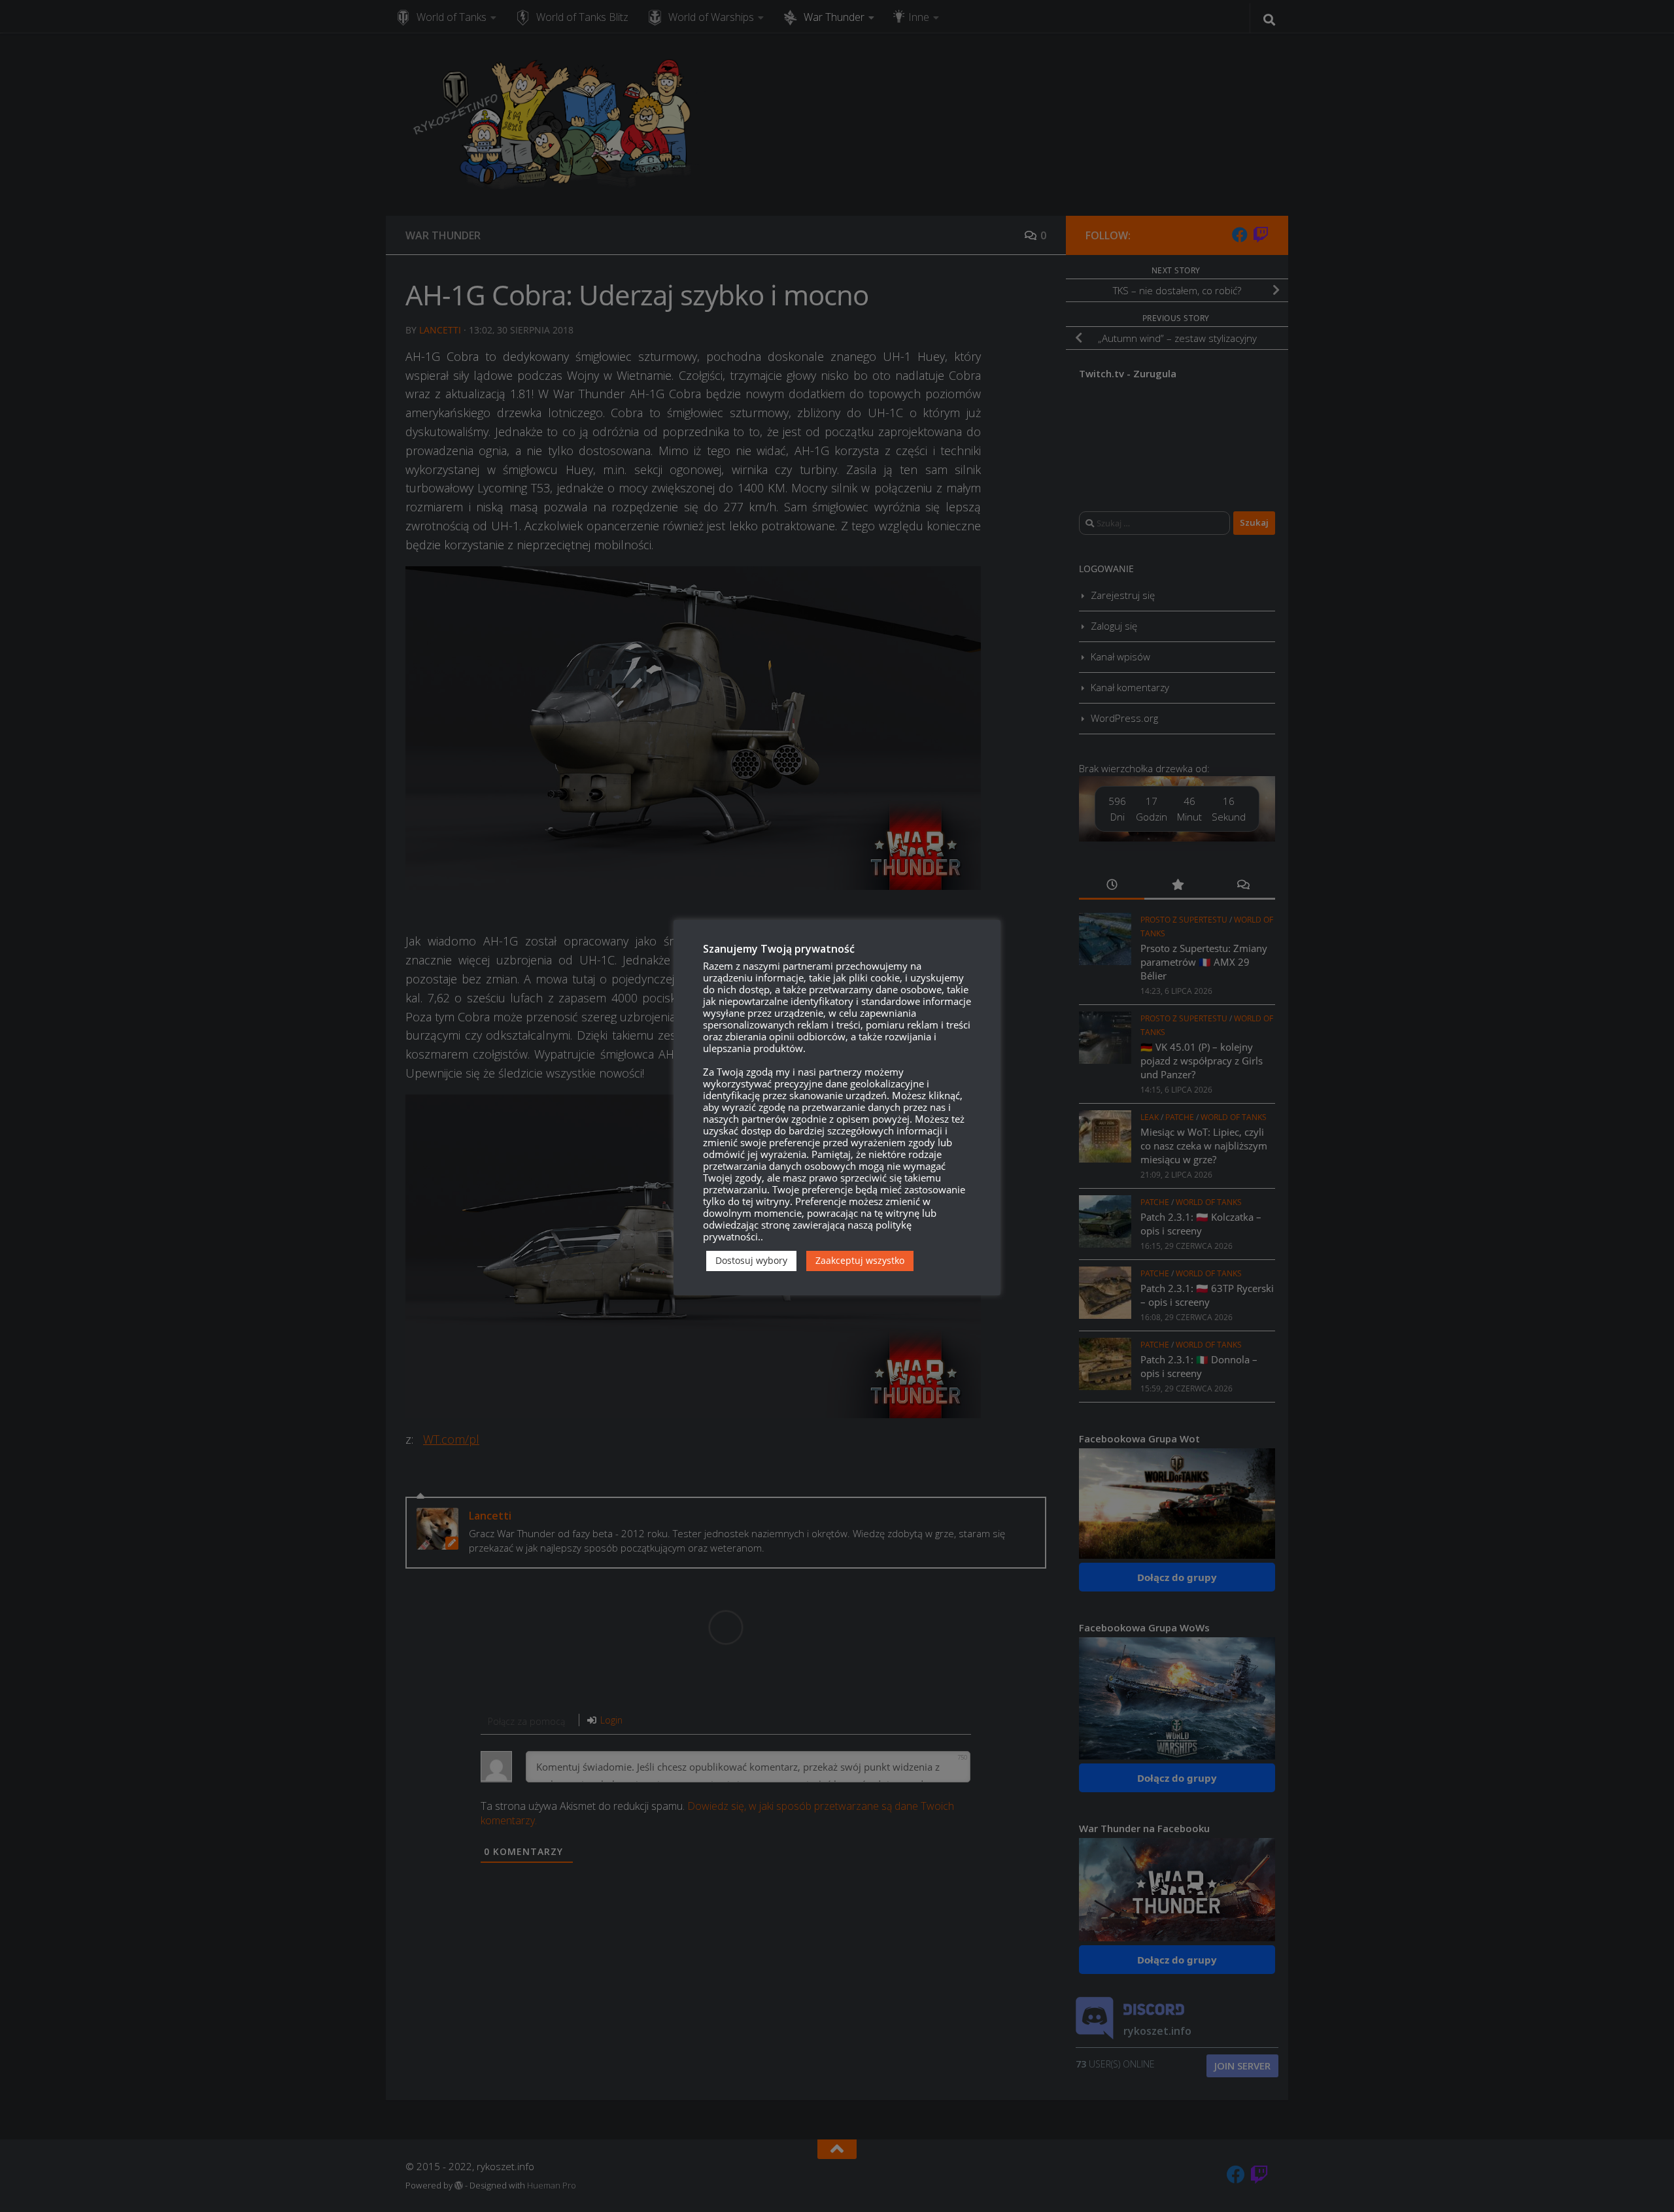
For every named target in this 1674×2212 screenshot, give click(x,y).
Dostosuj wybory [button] (751, 1260)
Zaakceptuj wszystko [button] (860, 1260)
